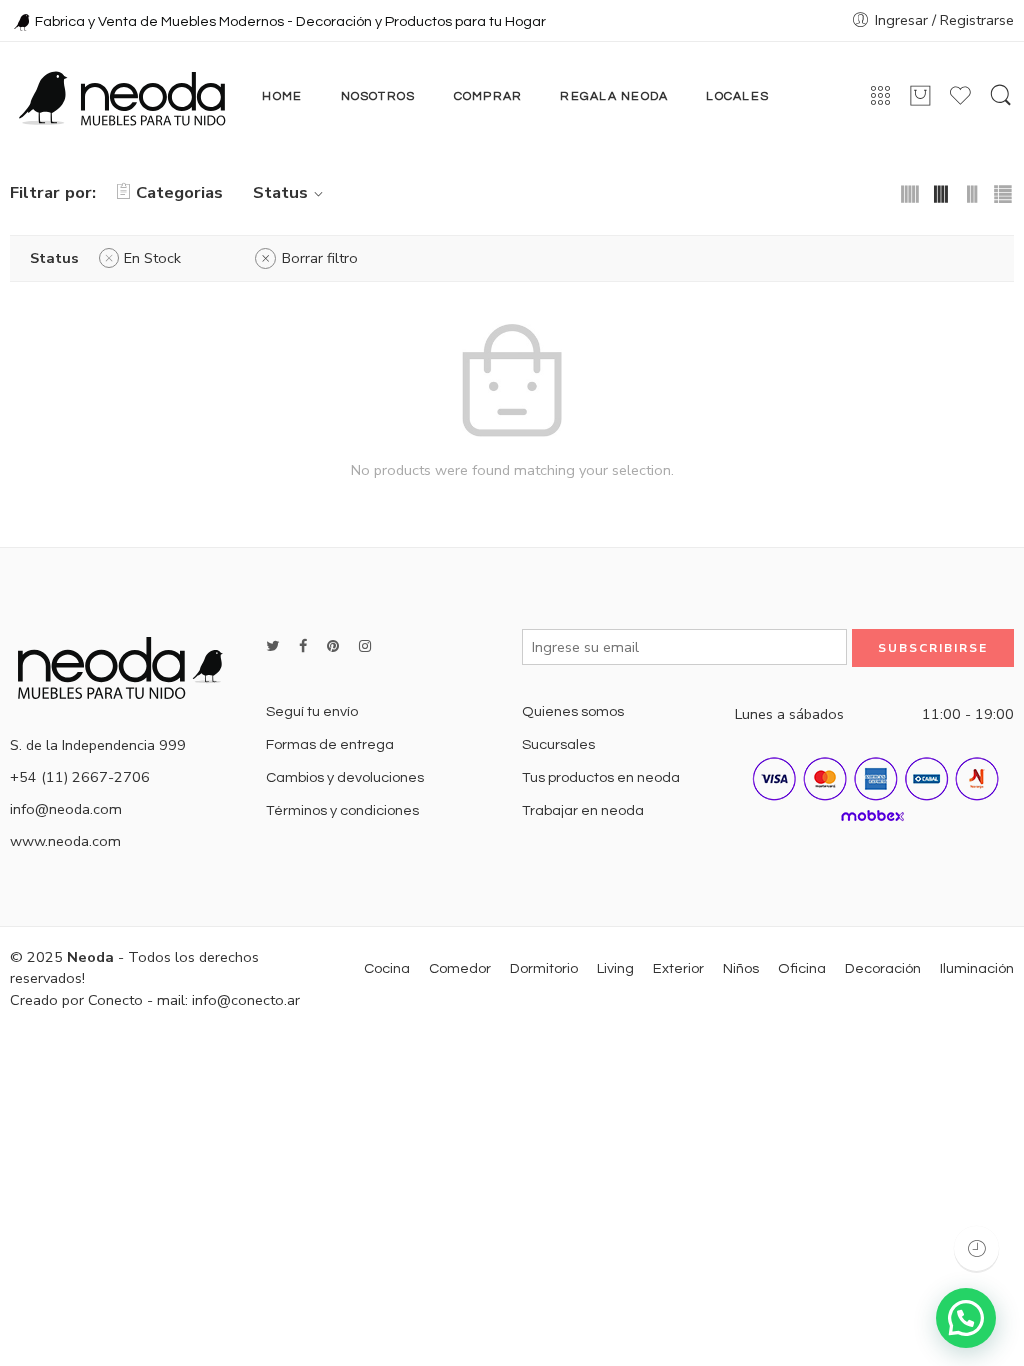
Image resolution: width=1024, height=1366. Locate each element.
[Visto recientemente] (976, 1248)
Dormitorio (544, 968)
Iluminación (977, 968)
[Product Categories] (880, 96)
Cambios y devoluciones (345, 777)
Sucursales (558, 744)
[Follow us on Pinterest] (333, 646)
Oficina (802, 968)
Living (615, 968)
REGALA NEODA (614, 96)
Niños (741, 968)
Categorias (179, 192)
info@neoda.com (66, 809)
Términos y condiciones (342, 810)
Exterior (678, 968)
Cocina (387, 968)
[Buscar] (1001, 97)
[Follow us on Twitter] (272, 646)
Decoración (883, 968)
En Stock (152, 258)
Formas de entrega (330, 744)
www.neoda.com (65, 841)
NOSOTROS (378, 96)
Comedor (460, 968)
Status (280, 192)
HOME (282, 96)
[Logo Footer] (128, 665)
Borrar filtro (320, 258)
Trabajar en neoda (583, 810)
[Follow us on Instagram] (365, 646)
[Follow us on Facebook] (303, 646)
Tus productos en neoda (601, 777)
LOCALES (737, 96)
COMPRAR (488, 96)
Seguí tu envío (312, 711)
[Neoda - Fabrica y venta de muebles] (122, 97)
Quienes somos (573, 711)
